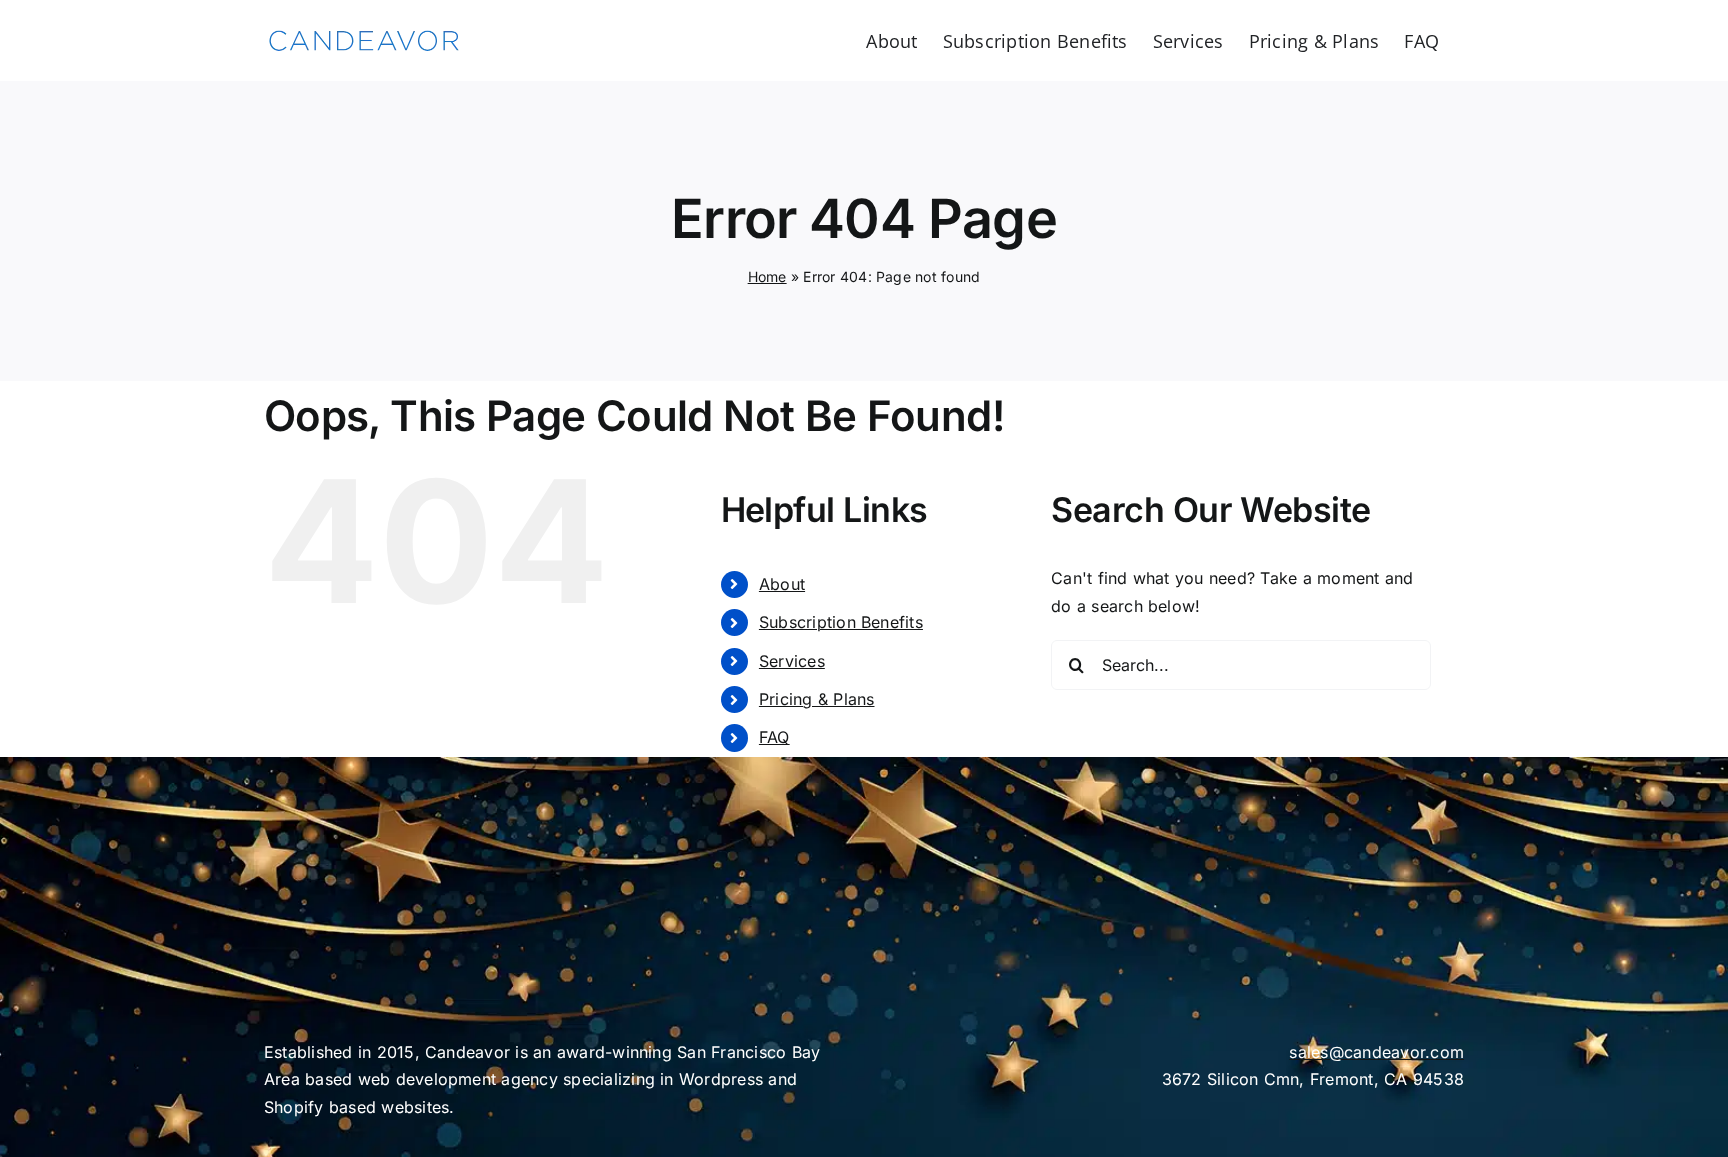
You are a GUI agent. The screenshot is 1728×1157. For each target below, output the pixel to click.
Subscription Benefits (841, 622)
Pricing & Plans (817, 699)
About (782, 584)
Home (767, 276)
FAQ (774, 737)
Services (792, 661)
